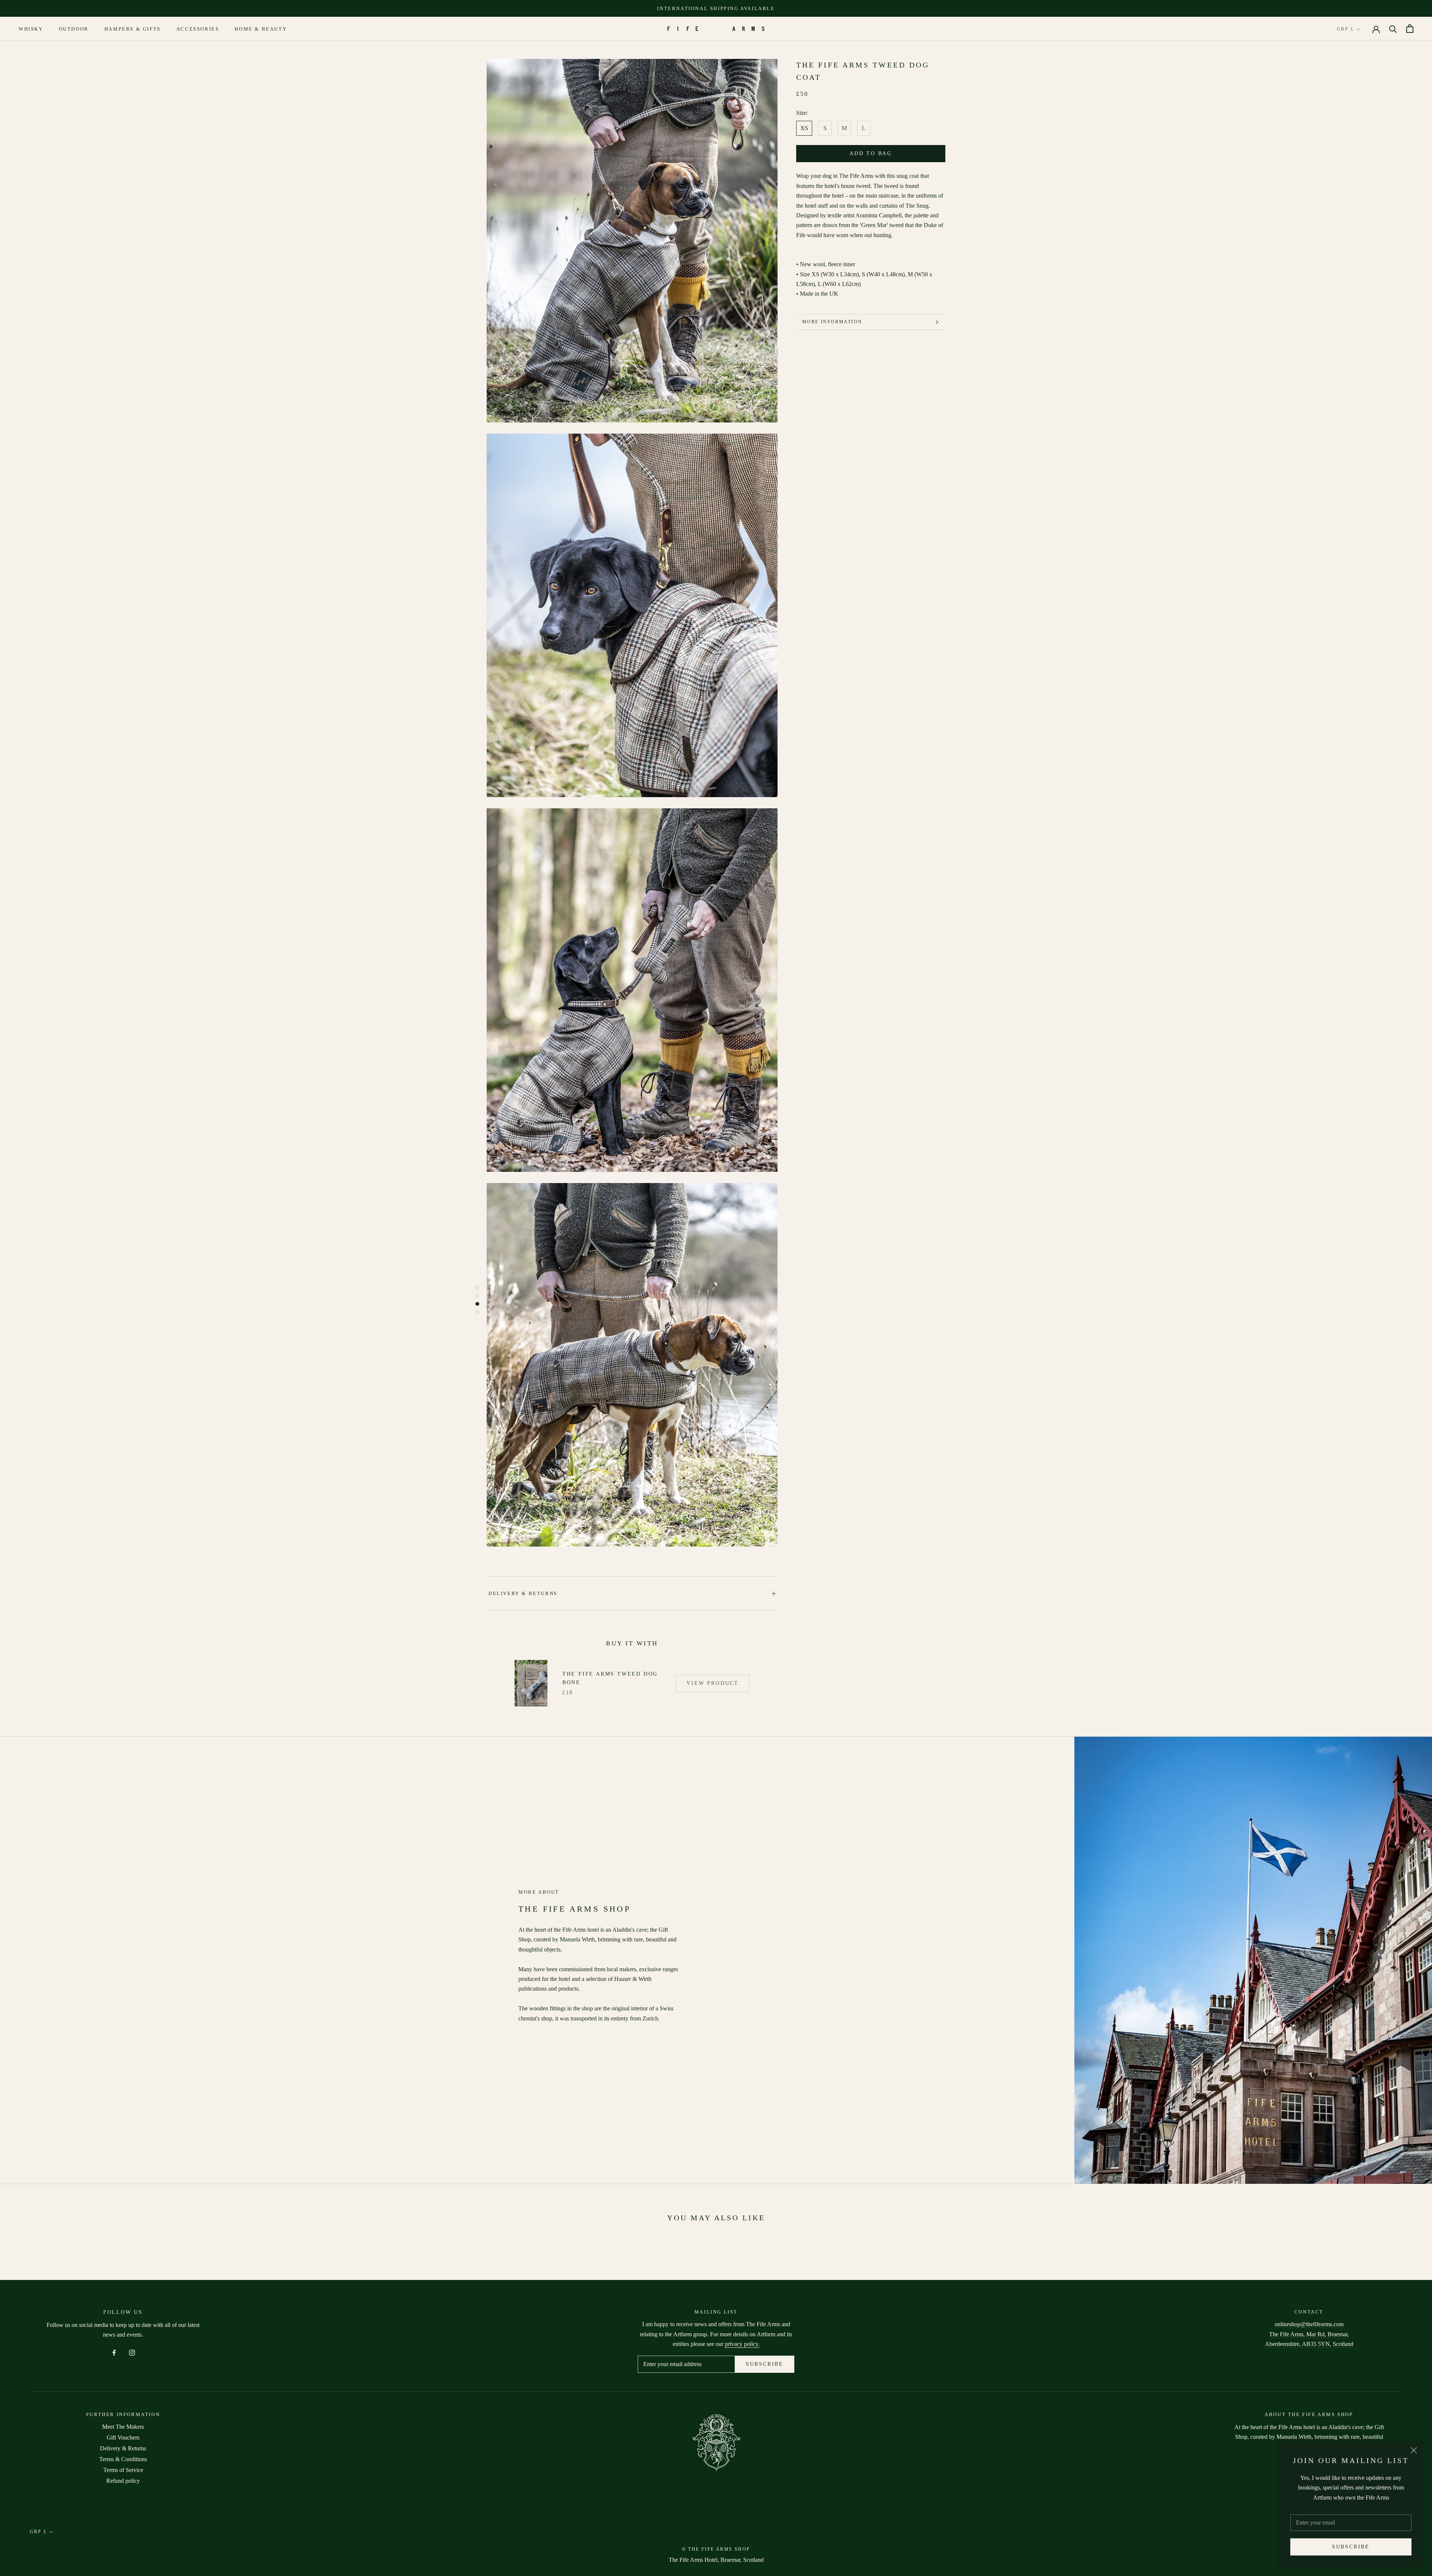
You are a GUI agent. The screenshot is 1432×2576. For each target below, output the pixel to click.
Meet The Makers (123, 2427)
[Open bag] (1410, 29)
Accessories (198, 29)
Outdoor (74, 29)
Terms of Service (123, 2470)
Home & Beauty (261, 29)
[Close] (1414, 2450)
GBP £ (1345, 29)
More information (832, 322)
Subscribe (1351, 2547)
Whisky (31, 29)
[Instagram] (132, 2352)
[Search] (1393, 29)
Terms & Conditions (123, 2459)
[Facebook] (114, 2352)
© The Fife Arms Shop (716, 2549)
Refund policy (123, 2481)
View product (713, 1683)
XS (804, 128)
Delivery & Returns (523, 1593)
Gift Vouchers (123, 2437)
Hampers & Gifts (133, 29)
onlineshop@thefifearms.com (1309, 2324)
